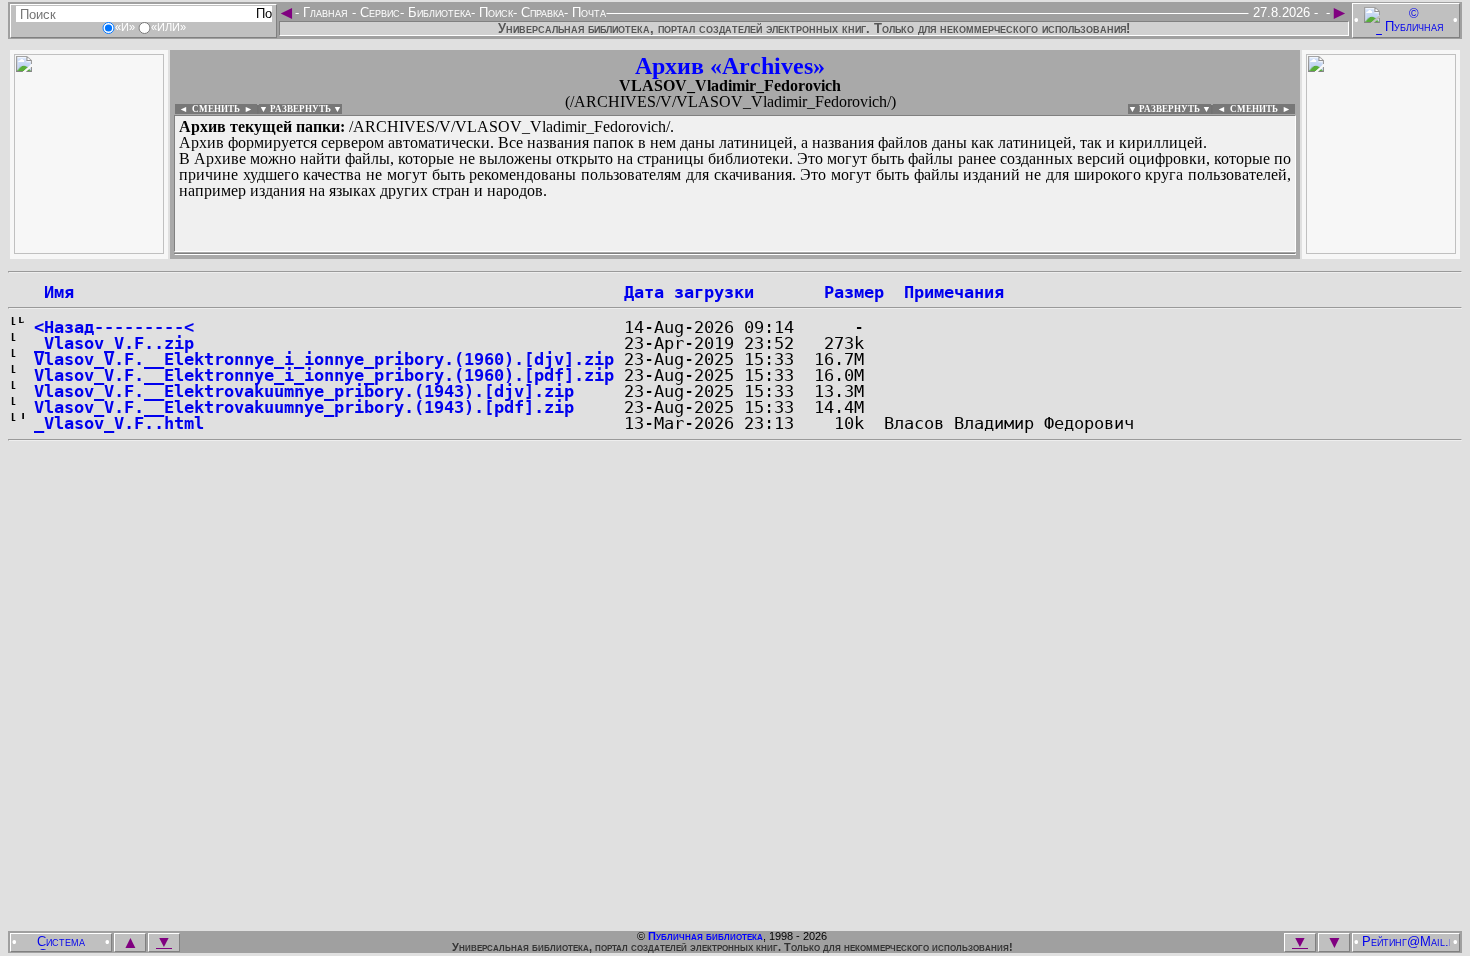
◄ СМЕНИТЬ (207, 109)
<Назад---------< (114, 327)
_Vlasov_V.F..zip (114, 343)
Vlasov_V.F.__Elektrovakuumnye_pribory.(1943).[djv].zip (304, 391)
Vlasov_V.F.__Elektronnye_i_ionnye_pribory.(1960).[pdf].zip (324, 375)
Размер (854, 292)
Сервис (378, 12)
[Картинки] (1381, 248)
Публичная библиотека (705, 936)
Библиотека (437, 12)
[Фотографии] (89, 248)
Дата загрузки (689, 292)
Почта (587, 12)
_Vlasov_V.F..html (119, 423)
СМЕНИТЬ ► (1262, 109)
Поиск (494, 12)
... (659, 254)
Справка (540, 12)
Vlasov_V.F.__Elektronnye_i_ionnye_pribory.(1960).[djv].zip (324, 359)
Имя (54, 292)
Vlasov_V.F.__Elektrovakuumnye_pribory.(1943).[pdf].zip (304, 407)
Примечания (954, 292)
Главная (325, 12)
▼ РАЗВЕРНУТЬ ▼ (300, 109)
